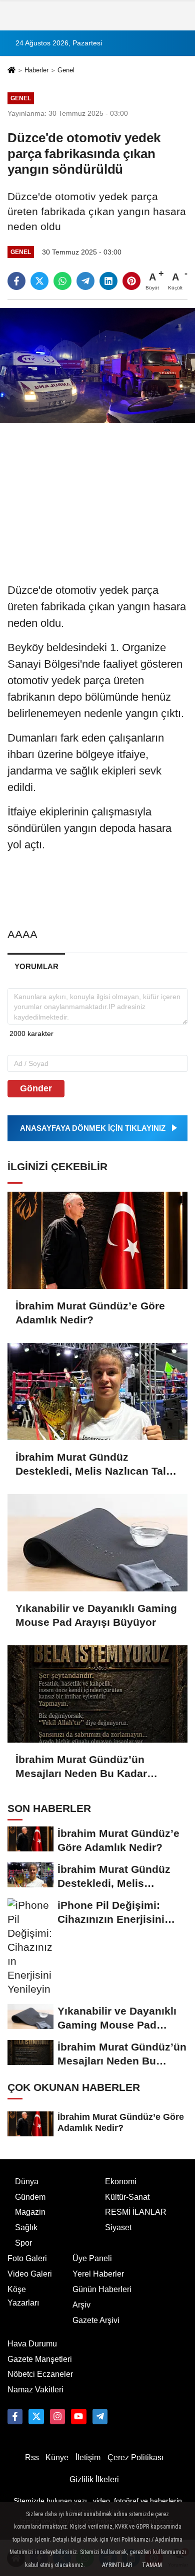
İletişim (88, 2457)
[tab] (36, 966)
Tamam (152, 2565)
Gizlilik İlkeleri (94, 2479)
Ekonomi (121, 2182)
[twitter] (39, 281)
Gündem (30, 2197)
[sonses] (100, 2416)
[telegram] (85, 281)
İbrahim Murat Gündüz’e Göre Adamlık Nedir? (90, 1313)
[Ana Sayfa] (11, 71)
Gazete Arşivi (96, 2320)
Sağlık (26, 2227)
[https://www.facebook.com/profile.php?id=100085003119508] (15, 2416)
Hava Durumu (32, 2344)
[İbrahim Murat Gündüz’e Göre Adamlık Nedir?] (97, 1240)
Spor (23, 2243)
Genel (66, 70)
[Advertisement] (97, 498)
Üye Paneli (92, 2258)
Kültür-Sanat (127, 2197)
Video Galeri (30, 2274)
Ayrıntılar (117, 2565)
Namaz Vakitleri (35, 2390)
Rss (32, 2457)
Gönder (36, 1088)
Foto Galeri (27, 2258)
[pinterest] (131, 281)
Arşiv (81, 2305)
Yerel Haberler (98, 2274)
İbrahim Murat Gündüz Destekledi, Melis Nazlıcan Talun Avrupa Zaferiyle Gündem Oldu (97, 1465)
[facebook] (16, 281)
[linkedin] (108, 281)
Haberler (36, 70)
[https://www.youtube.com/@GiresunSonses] (78, 2416)
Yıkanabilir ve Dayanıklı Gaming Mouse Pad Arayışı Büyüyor (96, 1615)
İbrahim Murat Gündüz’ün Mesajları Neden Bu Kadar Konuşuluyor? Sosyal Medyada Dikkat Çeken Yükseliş (95, 1767)
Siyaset (118, 2227)
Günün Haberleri (102, 2289)
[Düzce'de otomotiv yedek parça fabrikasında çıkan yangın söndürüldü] (97, 365)
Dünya (27, 2182)
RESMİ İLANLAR (136, 2212)
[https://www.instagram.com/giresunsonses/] (57, 2416)
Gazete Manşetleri (40, 2359)
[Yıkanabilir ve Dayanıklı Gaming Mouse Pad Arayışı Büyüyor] (97, 1543)
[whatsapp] (62, 281)
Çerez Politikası (135, 2457)
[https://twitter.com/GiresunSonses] (36, 2416)
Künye (57, 2457)
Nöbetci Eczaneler (40, 2374)
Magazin (30, 2212)
